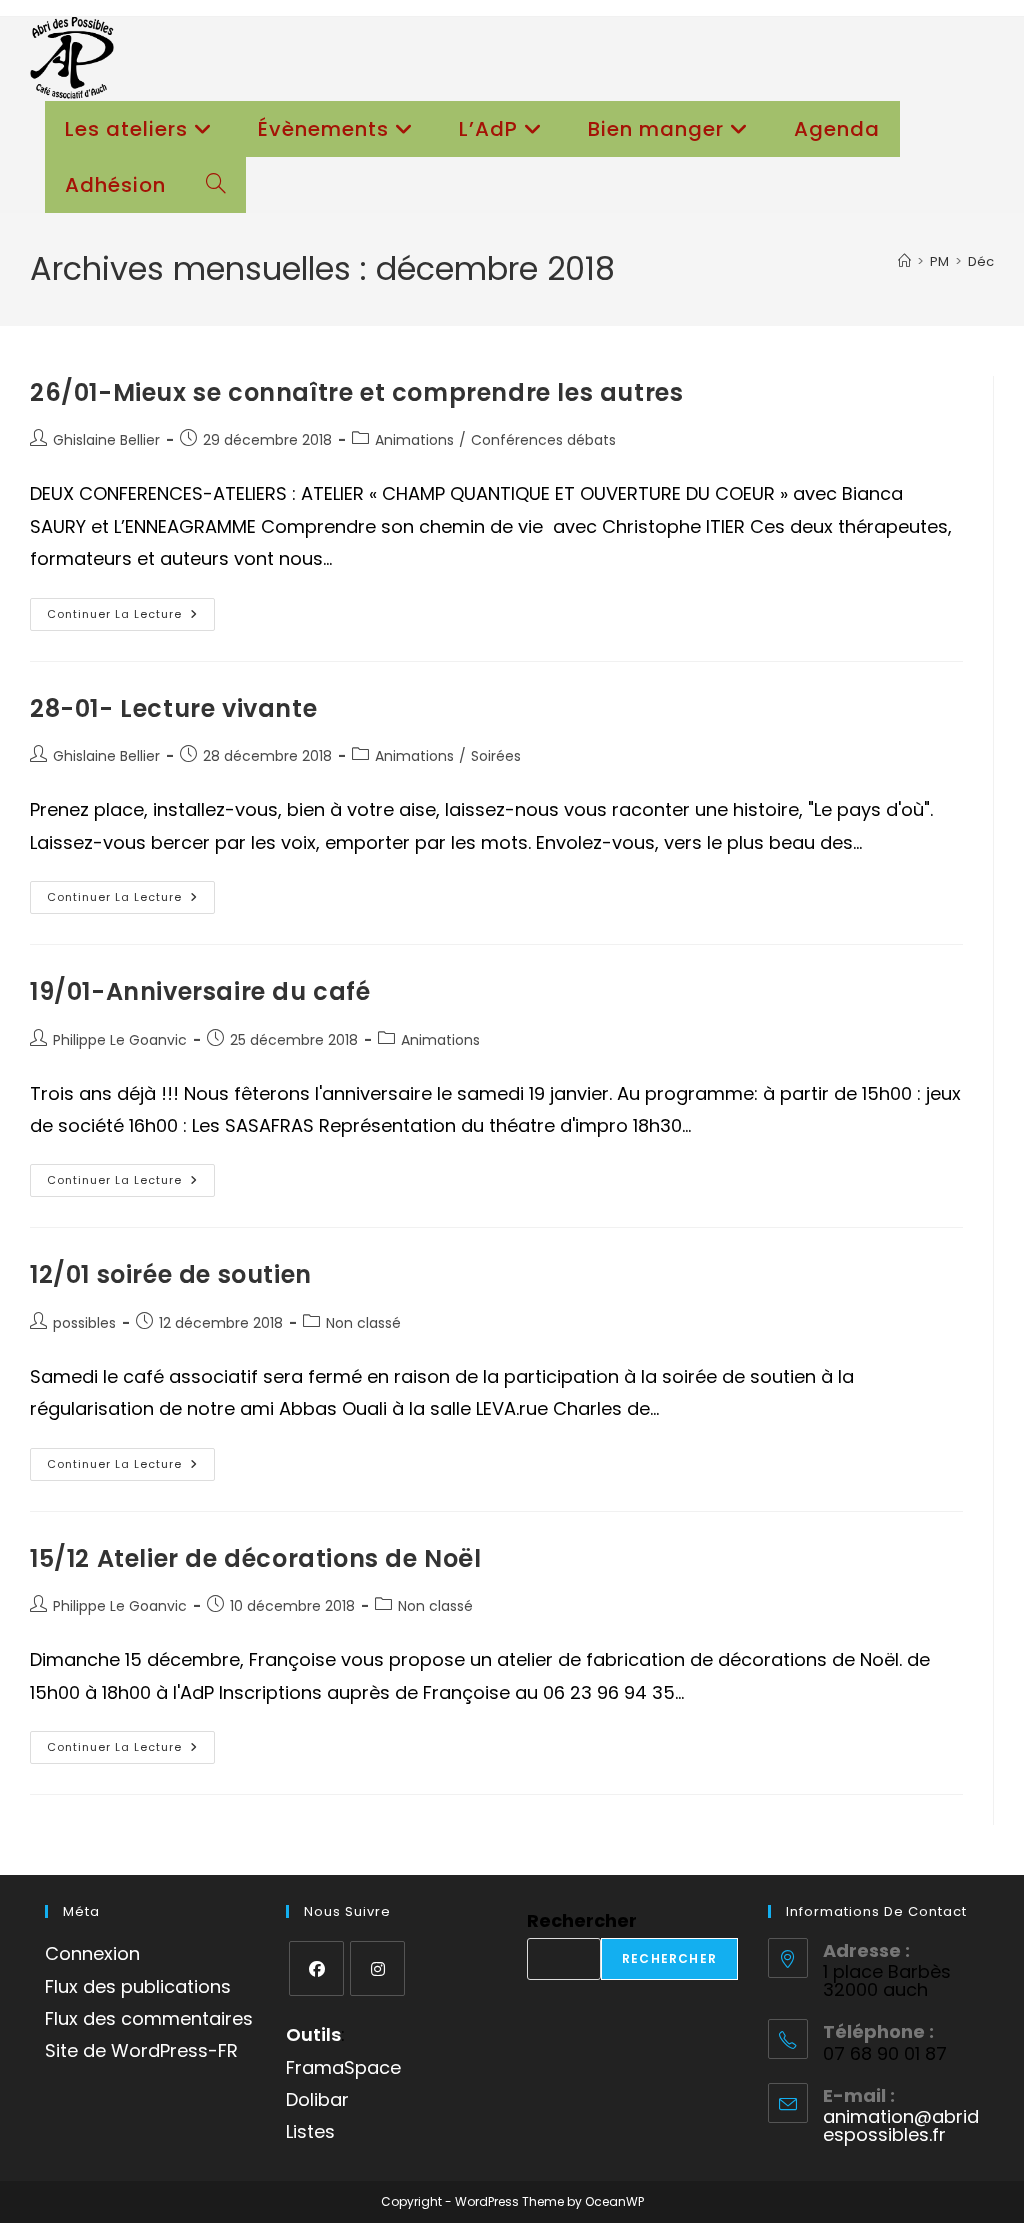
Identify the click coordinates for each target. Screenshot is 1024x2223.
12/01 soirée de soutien (171, 1274)
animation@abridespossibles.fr (901, 2125)
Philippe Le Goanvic (120, 1040)
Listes (310, 2131)
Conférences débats (543, 440)
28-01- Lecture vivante (173, 708)
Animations (414, 440)
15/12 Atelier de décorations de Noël (256, 1558)
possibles (84, 1323)
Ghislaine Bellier (106, 440)
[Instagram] (377, 1968)
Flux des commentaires (149, 2018)
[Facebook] (316, 1968)
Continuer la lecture (131, 618)
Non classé (363, 1323)
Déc (981, 261)
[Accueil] (904, 261)
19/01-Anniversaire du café (200, 991)
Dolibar (317, 2099)
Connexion (92, 1953)
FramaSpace (343, 2067)
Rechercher (582, 1920)
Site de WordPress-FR (141, 2050)
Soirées (496, 756)
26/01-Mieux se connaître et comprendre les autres (356, 392)
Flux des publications (138, 1986)
